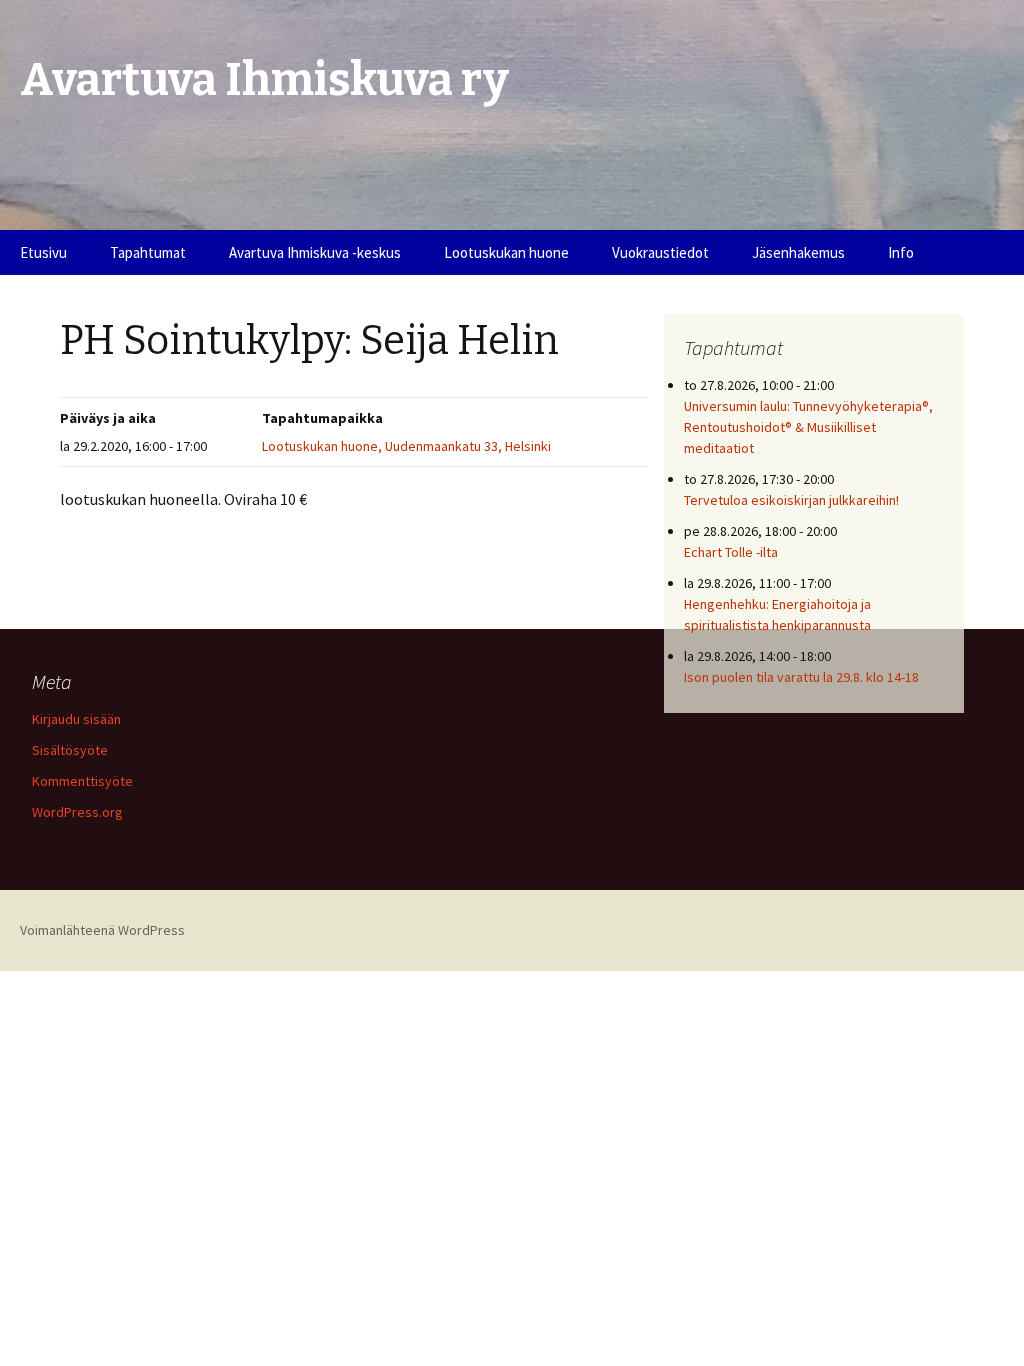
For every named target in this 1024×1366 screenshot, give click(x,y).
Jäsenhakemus (798, 252)
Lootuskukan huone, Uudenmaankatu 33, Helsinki (406, 446)
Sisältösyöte (70, 750)
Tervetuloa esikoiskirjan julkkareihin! (791, 500)
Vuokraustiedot (660, 252)
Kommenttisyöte (82, 781)
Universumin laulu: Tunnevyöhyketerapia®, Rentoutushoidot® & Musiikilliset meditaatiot (808, 427)
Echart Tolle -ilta (731, 552)
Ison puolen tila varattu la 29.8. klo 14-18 (801, 677)
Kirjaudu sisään (76, 719)
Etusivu (43, 252)
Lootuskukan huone (506, 252)
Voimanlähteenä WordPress (102, 930)
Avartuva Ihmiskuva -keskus (315, 252)
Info (901, 252)
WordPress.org (77, 812)
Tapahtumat (148, 252)
